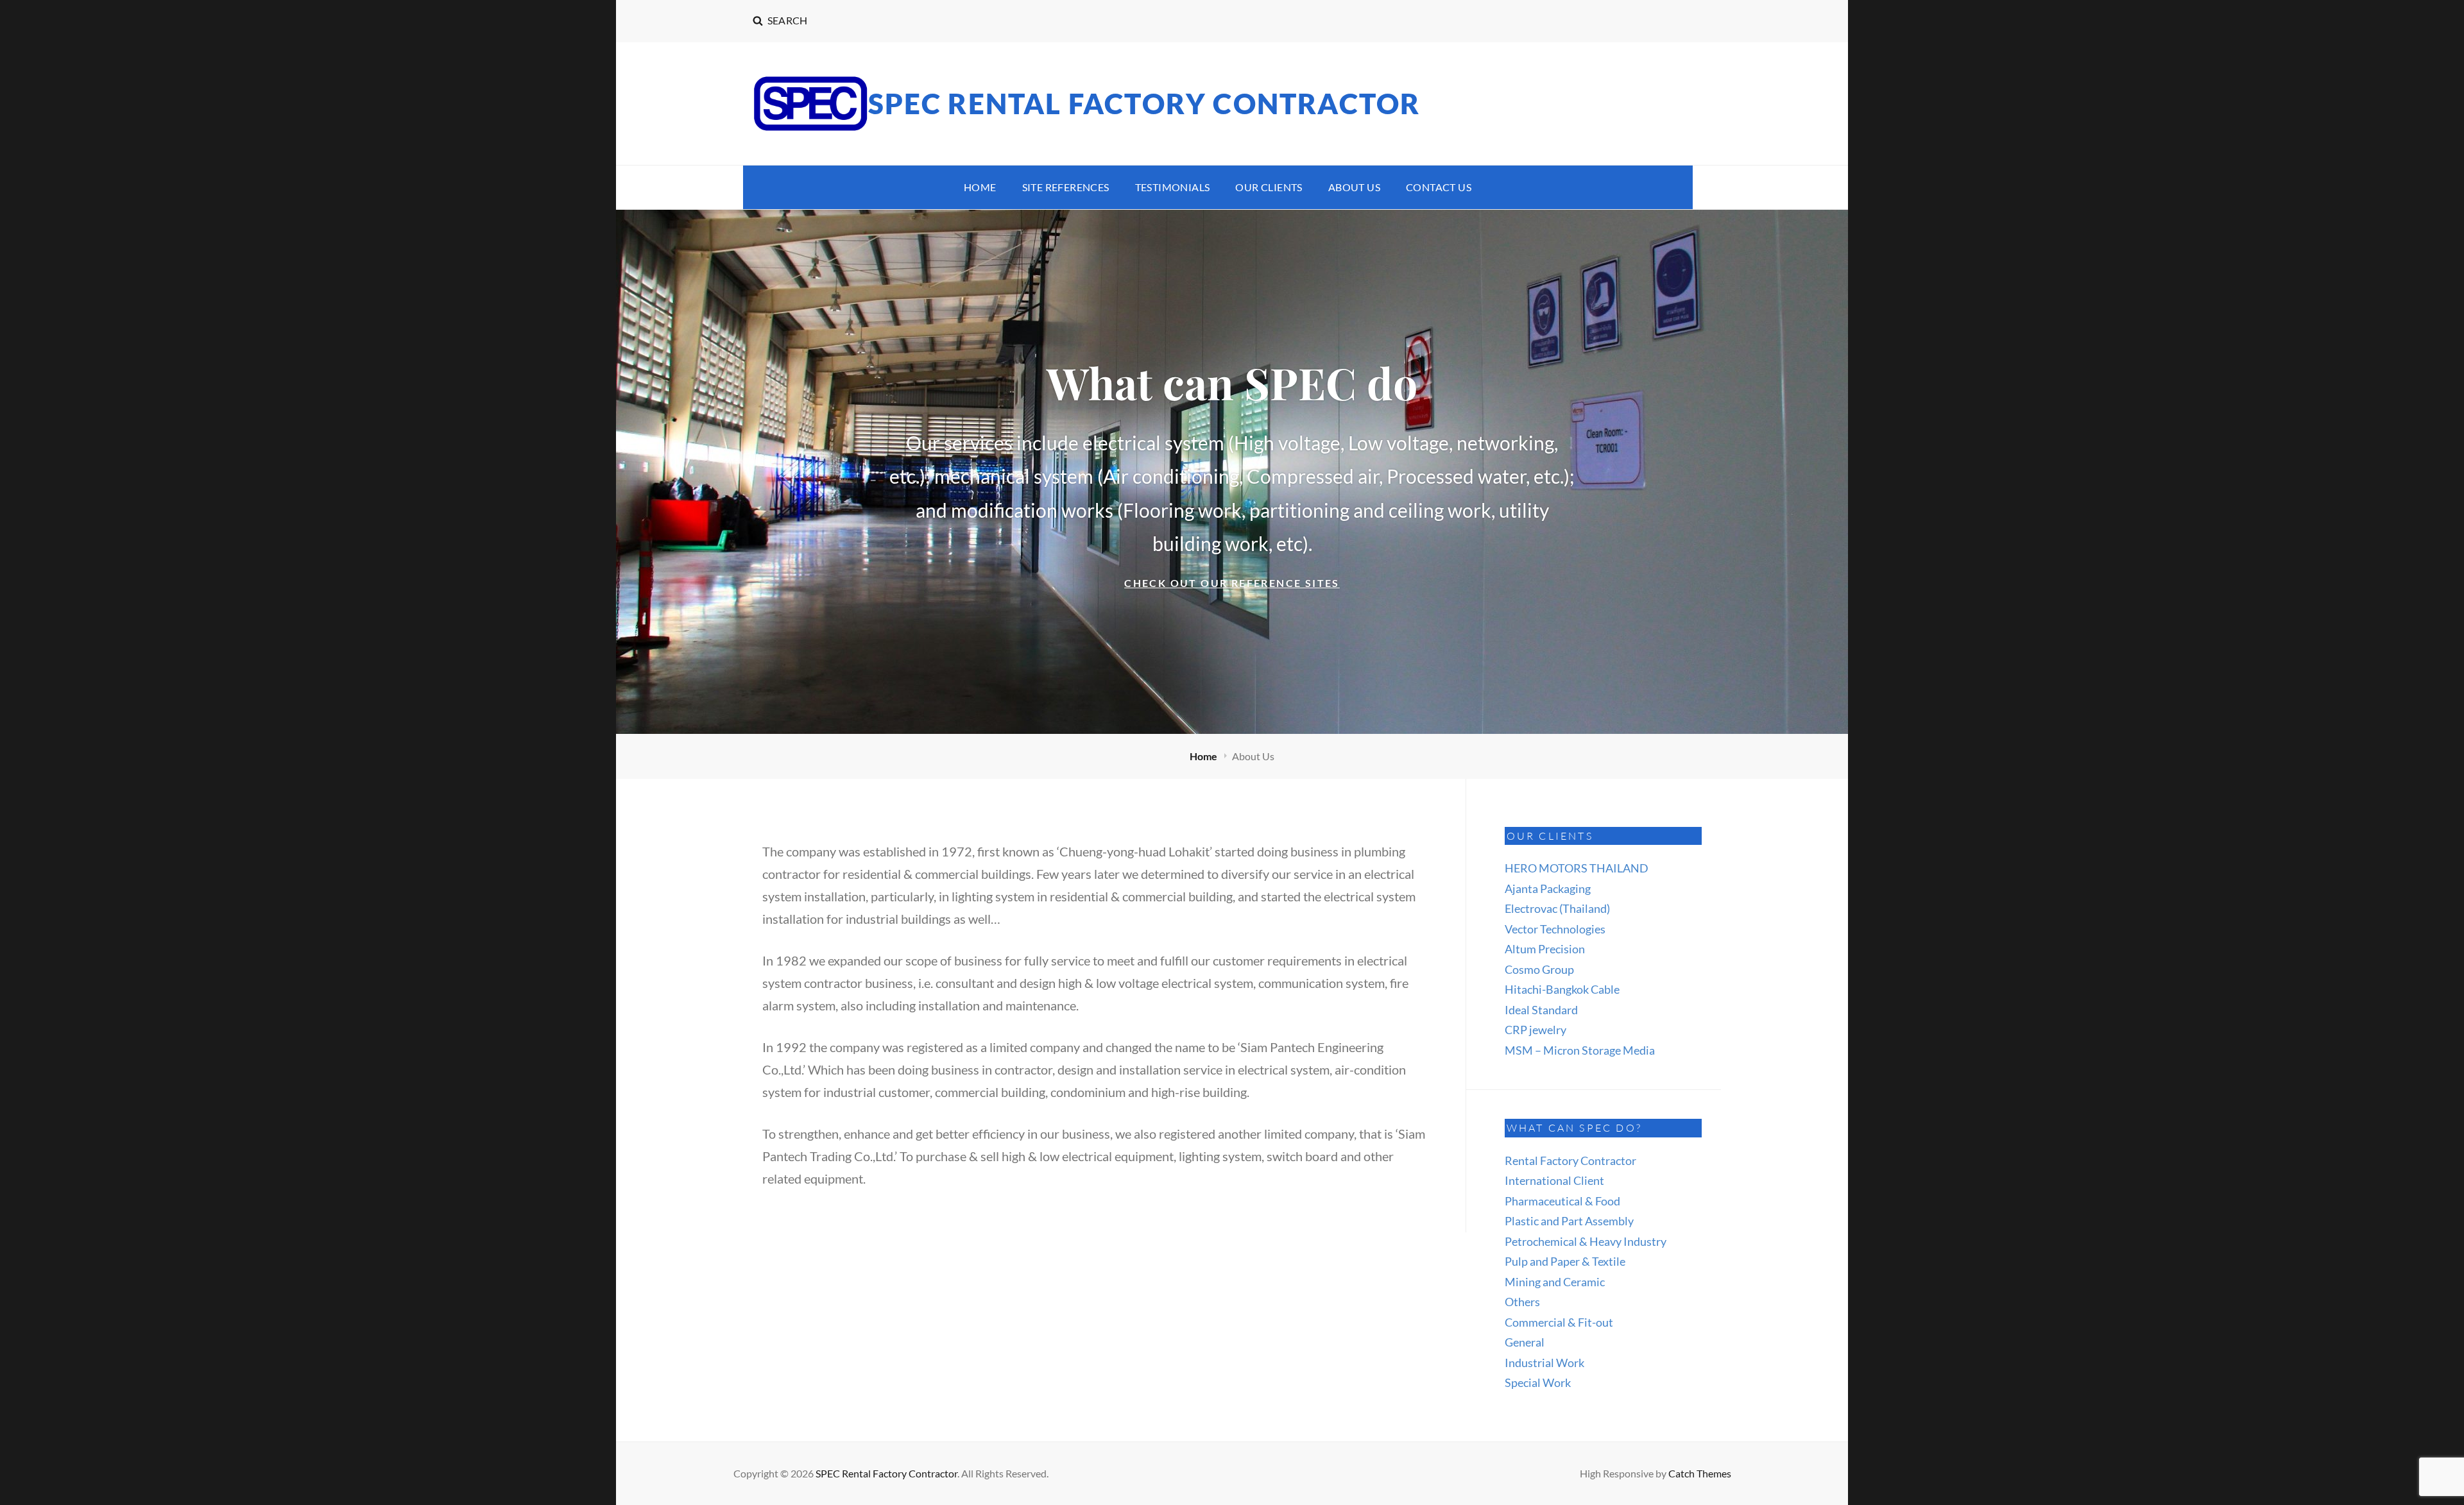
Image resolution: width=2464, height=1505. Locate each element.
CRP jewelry (1536, 1030)
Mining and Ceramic (1555, 1282)
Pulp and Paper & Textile (1565, 1261)
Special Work (1538, 1382)
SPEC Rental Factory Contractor (1144, 103)
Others (1522, 1302)
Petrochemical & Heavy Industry (1586, 1241)
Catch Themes (1700, 1473)
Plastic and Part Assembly (1569, 1221)
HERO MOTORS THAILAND (1577, 868)
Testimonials (1173, 187)
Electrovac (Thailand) (1557, 908)
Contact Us (1439, 187)
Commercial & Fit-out (1559, 1322)
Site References (1066, 187)
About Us (1354, 187)
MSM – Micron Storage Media (1580, 1050)
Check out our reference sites (1250, 584)
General (1525, 1342)
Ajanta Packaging (1548, 889)
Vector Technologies (1555, 929)
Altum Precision (1545, 949)
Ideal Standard (1541, 1010)
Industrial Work (1544, 1363)
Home (980, 187)
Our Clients (1269, 187)
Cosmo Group (1539, 969)
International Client (1554, 1180)
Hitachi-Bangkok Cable (1562, 989)
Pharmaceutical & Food (1562, 1201)
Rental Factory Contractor (1570, 1161)
